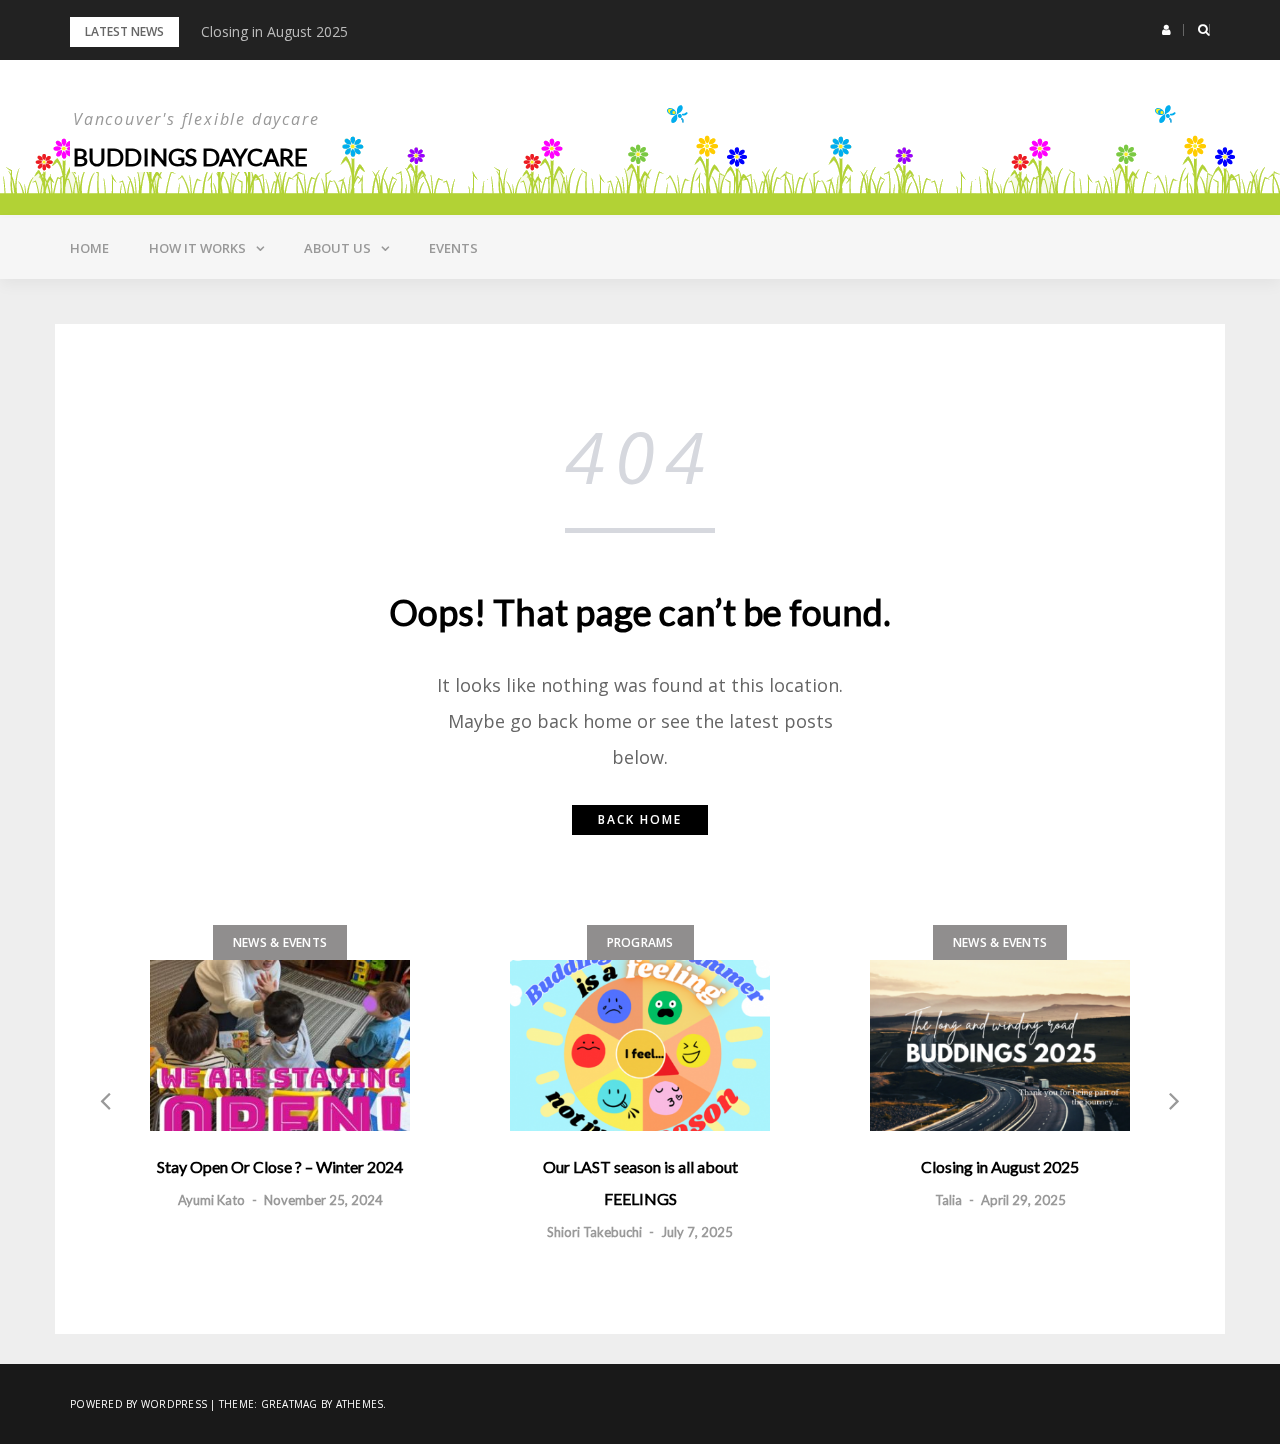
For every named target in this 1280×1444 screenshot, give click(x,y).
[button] (1166, 30)
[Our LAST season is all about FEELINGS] (640, 1045)
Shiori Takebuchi (594, 1232)
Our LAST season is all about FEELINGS (640, 1182)
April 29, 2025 (1023, 1200)
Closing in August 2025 (274, 31)
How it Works (197, 248)
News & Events (280, 942)
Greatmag (289, 1404)
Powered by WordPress (138, 1404)
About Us (337, 248)
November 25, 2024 (323, 1200)
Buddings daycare (190, 156)
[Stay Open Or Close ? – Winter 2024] (280, 1045)
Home (89, 248)
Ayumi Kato (211, 1200)
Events (453, 248)
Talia (948, 1200)
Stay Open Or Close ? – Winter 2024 (280, 1166)
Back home (640, 819)
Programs (640, 942)
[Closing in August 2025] (1000, 1045)
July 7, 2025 (697, 1232)
